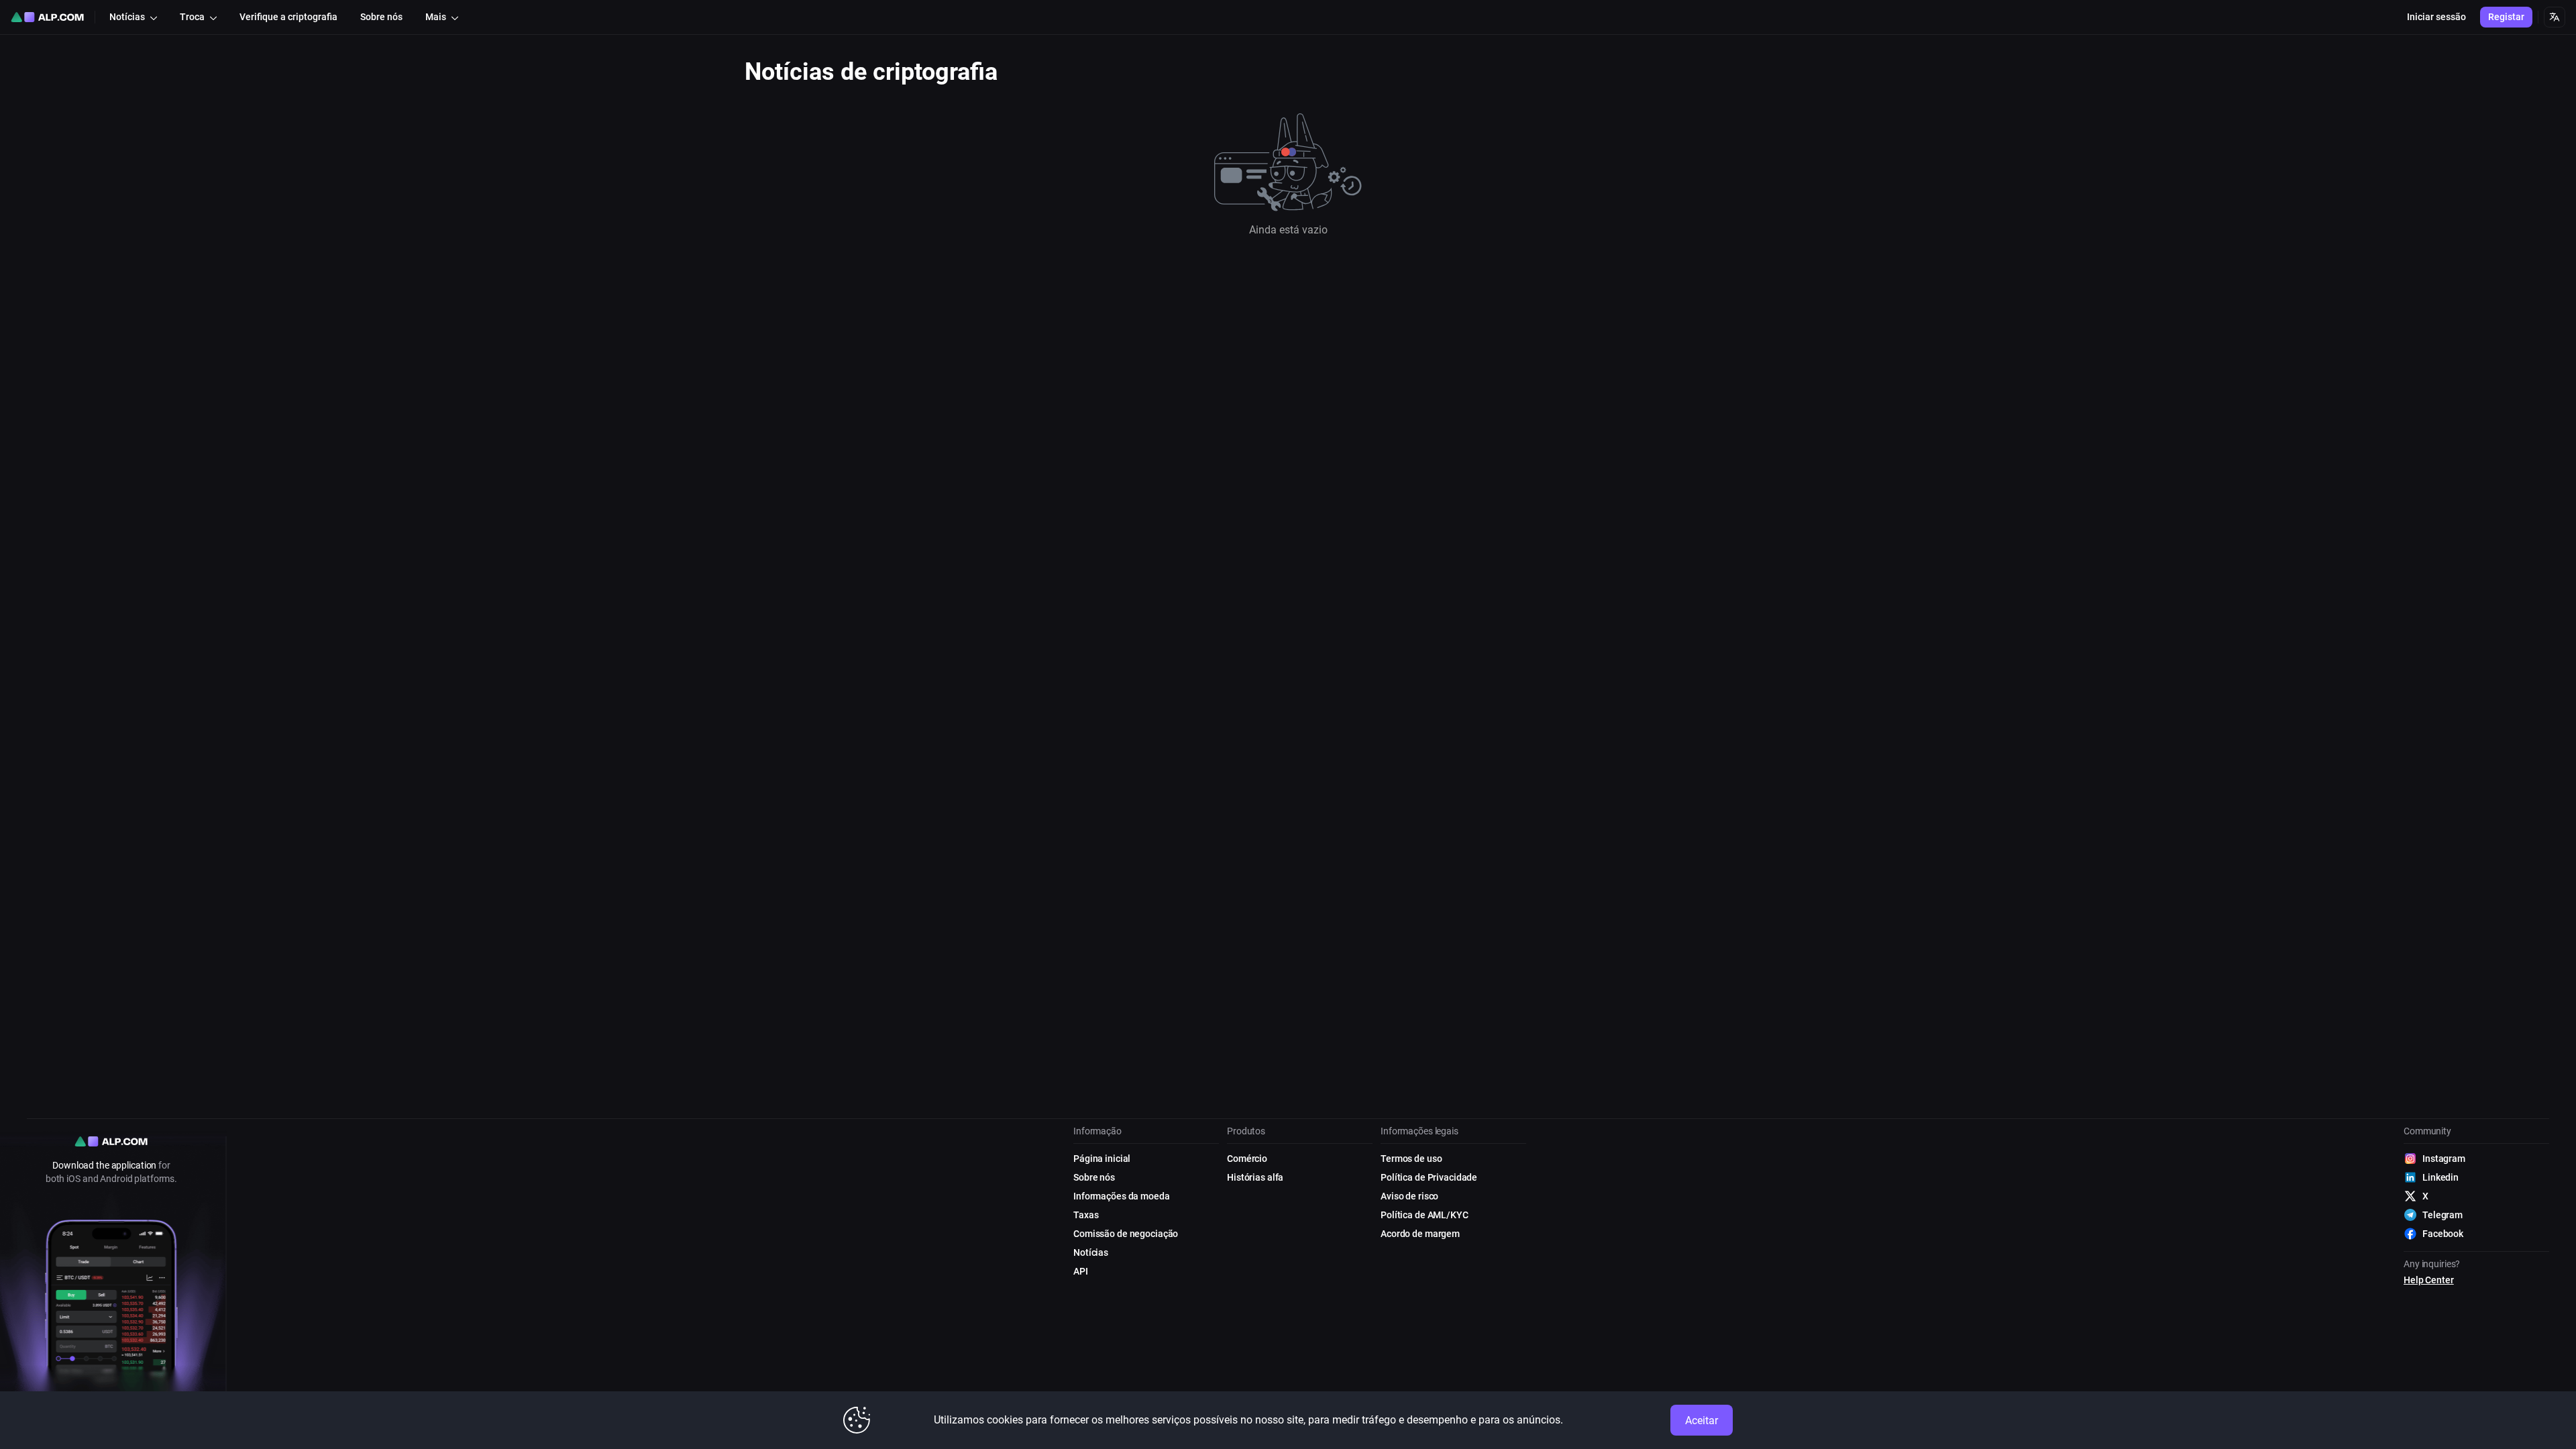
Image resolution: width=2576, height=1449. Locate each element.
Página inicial (1102, 1159)
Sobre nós (1094, 1177)
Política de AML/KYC (1425, 1215)
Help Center (2429, 1280)
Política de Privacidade (1429, 1177)
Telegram (2443, 1215)
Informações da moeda (1122, 1196)
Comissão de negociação (1126, 1234)
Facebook (2443, 1234)
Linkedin (2440, 1177)
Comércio (1247, 1159)
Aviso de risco (1409, 1196)
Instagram (2444, 1159)
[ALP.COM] (47, 17)
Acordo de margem (1420, 1234)
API (1081, 1271)
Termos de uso (1411, 1159)
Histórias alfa (1255, 1177)
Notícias (1091, 1252)
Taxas (1086, 1215)
